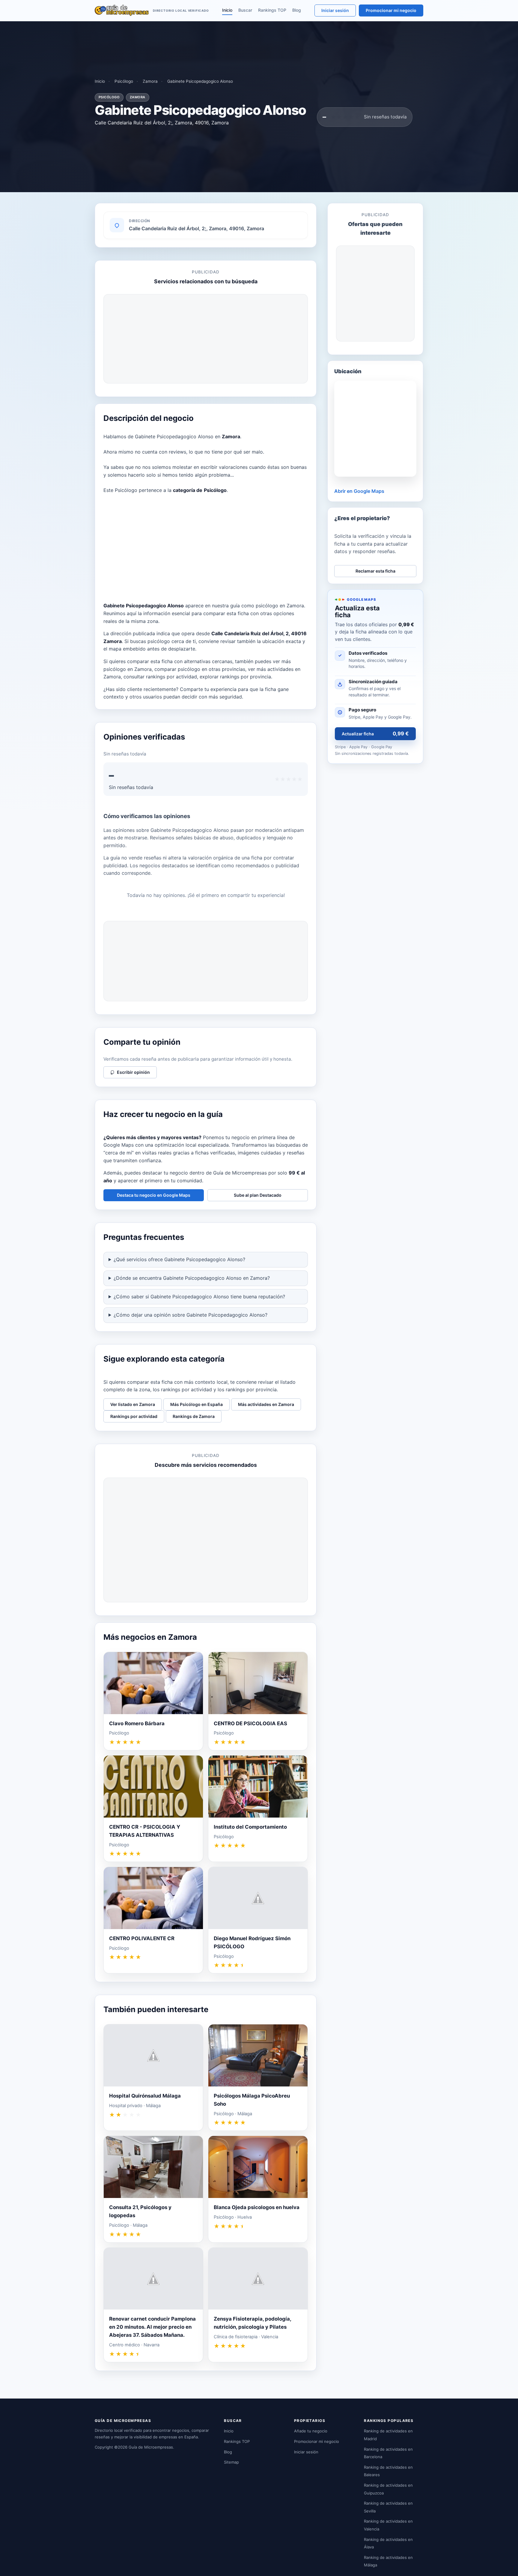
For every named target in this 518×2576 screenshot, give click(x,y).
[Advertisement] (206, 339)
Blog (297, 10)
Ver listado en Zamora (133, 1404)
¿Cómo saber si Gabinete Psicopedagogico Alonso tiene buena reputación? (199, 1297)
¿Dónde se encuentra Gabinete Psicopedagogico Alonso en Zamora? (192, 1278)
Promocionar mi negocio (391, 10)
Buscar (245, 10)
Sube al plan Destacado (258, 1195)
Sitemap (231, 2462)
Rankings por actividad (134, 1416)
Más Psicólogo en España (196, 1404)
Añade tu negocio (311, 2431)
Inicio (227, 10)
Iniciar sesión (335, 10)
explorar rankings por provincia (235, 677)
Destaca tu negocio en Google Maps (154, 1195)
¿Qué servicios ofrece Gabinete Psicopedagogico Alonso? (179, 1259)
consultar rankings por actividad (160, 677)
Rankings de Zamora (194, 1416)
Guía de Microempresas (151, 2447)
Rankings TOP (272, 10)
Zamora (150, 81)
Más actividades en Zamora (266, 1404)
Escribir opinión (133, 1072)
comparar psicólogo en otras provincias (200, 669)
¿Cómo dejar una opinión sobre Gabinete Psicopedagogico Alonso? (191, 1315)
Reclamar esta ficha (375, 571)
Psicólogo (124, 81)
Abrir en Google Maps (359, 491)
